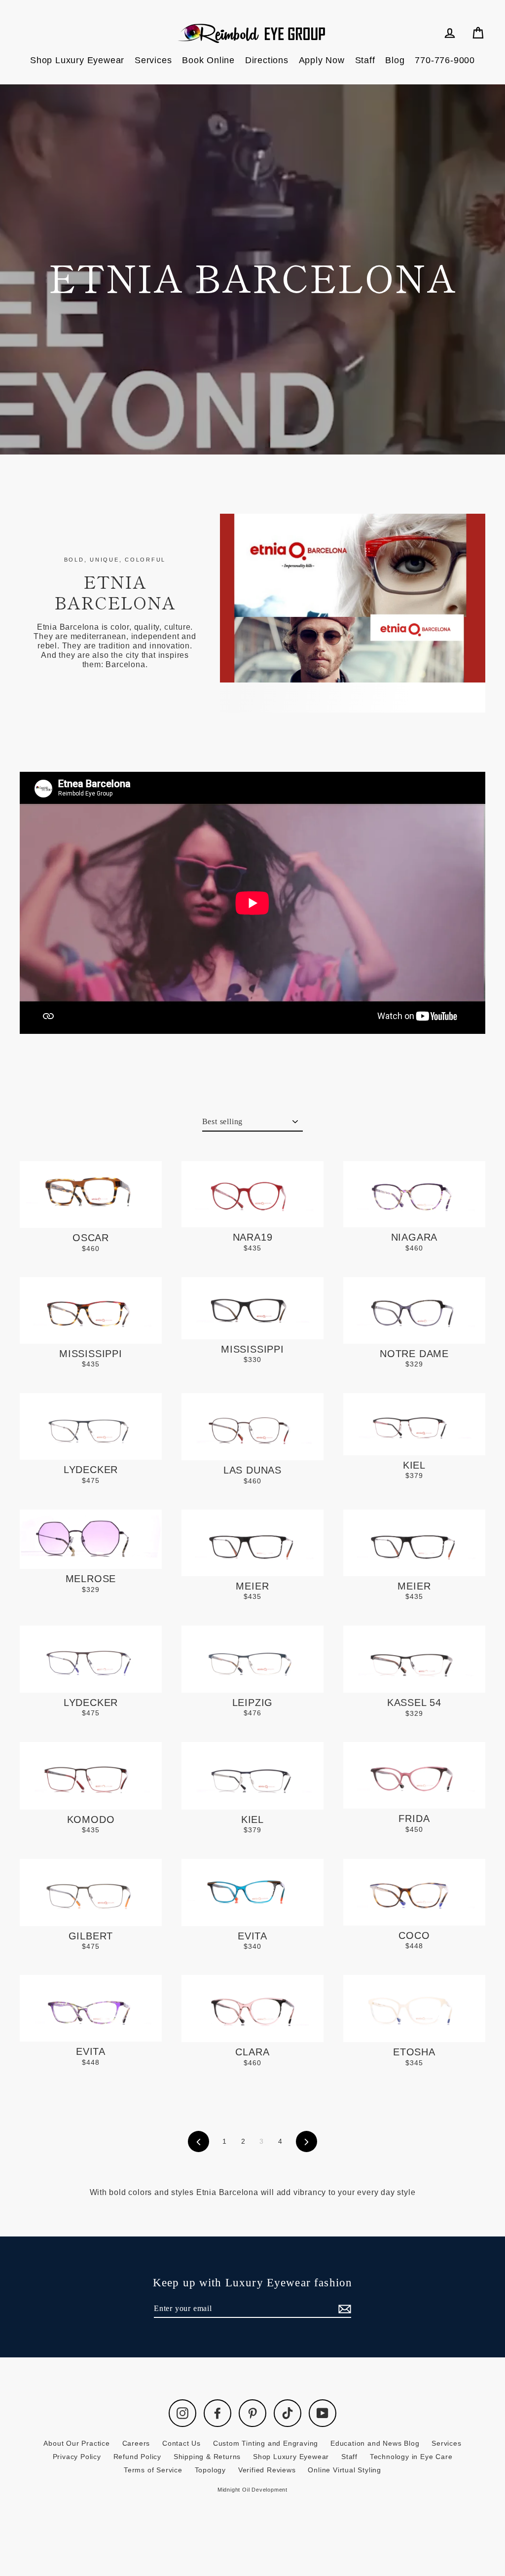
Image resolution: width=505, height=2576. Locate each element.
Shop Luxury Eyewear (77, 60)
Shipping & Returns (207, 2457)
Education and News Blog (375, 2443)
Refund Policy (137, 2457)
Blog (395, 60)
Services (153, 60)
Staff (365, 60)
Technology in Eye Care (411, 2457)
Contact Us (181, 2443)
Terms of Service (153, 2470)
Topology (210, 2470)
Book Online (208, 60)
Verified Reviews (267, 2470)
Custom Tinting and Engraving (266, 2443)
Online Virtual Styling (344, 2470)
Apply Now (322, 60)
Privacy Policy (77, 2457)
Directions (267, 60)
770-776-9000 (445, 60)
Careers (136, 2443)
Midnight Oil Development (252, 2490)
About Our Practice (76, 2443)
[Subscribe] (343, 2309)
